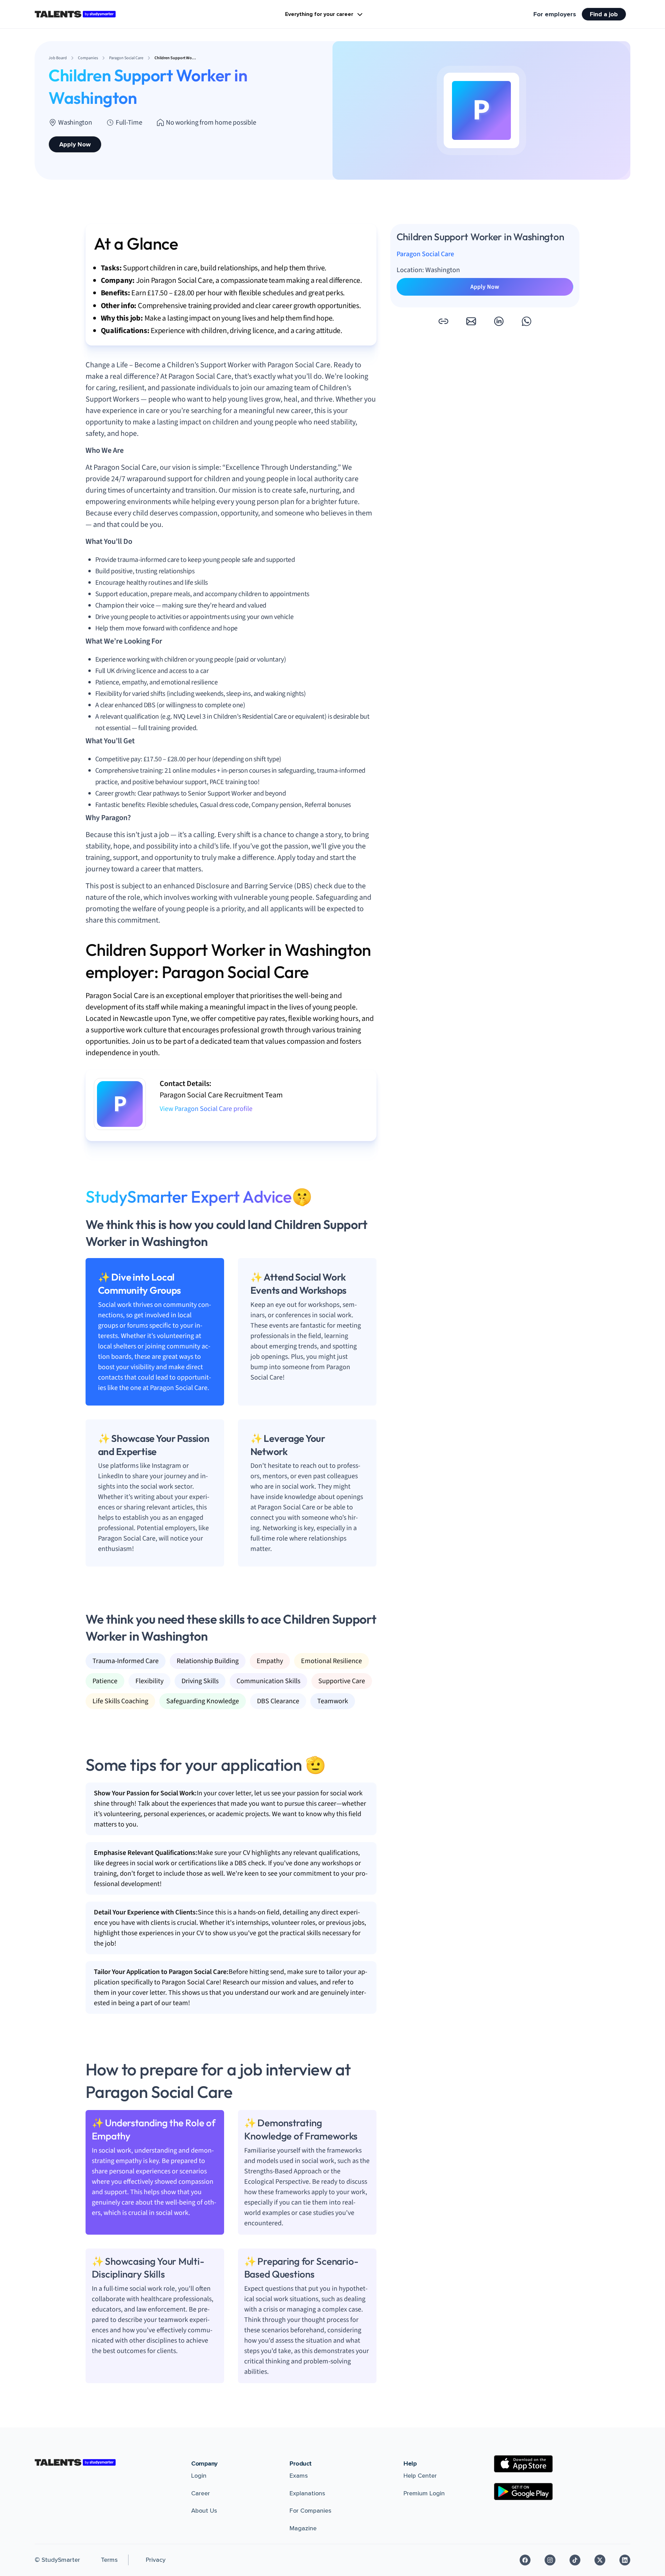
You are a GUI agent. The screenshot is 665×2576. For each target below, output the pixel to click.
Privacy (156, 2560)
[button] (443, 321)
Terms (109, 2560)
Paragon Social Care (425, 254)
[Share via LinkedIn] (499, 321)
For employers (555, 14)
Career (201, 2493)
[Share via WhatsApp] (526, 321)
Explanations (307, 2493)
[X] (600, 2560)
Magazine (303, 2528)
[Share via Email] (471, 321)
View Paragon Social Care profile (206, 1109)
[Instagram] (550, 2560)
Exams (299, 2476)
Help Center (420, 2476)
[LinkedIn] (625, 2560)
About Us (204, 2511)
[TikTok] (575, 2560)
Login (199, 2476)
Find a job (604, 14)
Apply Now (75, 144)
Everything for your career (319, 14)
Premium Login (424, 2493)
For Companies (311, 2511)
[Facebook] (525, 2560)
